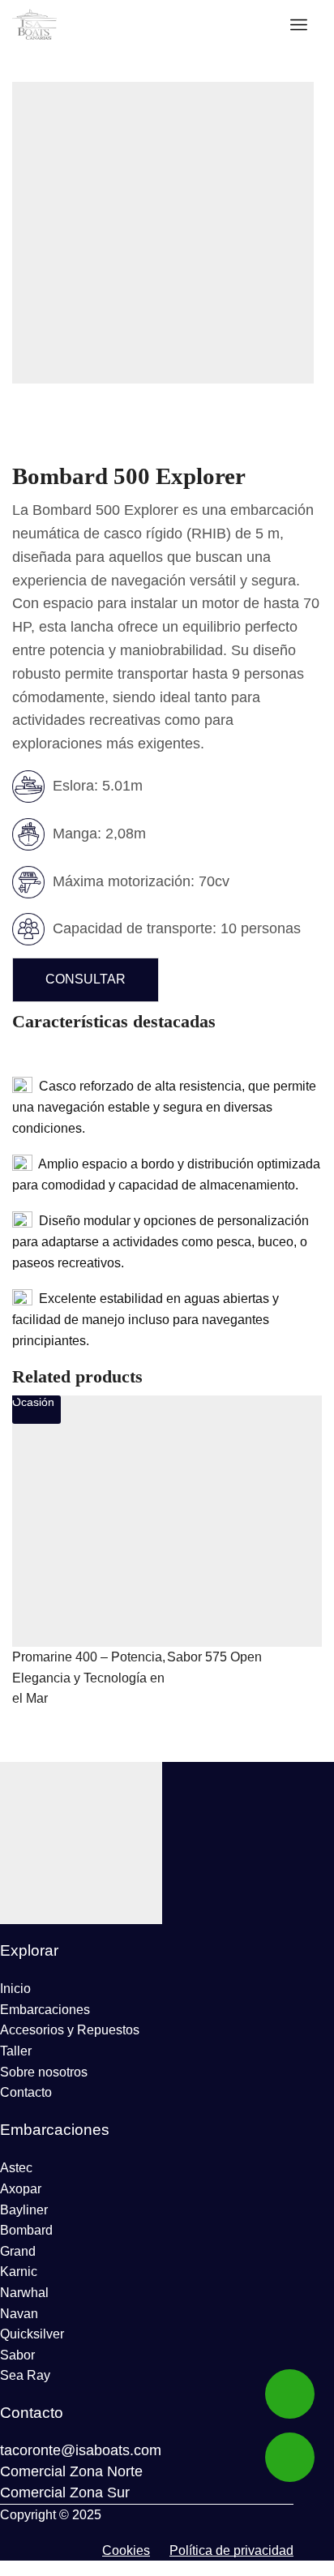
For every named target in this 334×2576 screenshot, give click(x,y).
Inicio (15, 1989)
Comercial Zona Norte (71, 2471)
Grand (18, 2251)
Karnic (19, 2272)
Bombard (26, 2230)
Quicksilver (32, 2334)
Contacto (26, 2092)
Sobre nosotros (44, 2072)
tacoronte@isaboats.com (81, 2450)
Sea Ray (25, 2375)
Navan (19, 2314)
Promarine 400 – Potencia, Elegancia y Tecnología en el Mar (89, 1678)
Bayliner (24, 2210)
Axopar (21, 2189)
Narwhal (24, 2293)
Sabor (17, 2355)
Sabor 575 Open (214, 1657)
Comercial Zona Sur (65, 2492)
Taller (16, 2051)
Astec (16, 2168)
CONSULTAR (86, 979)
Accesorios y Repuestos (70, 2030)
